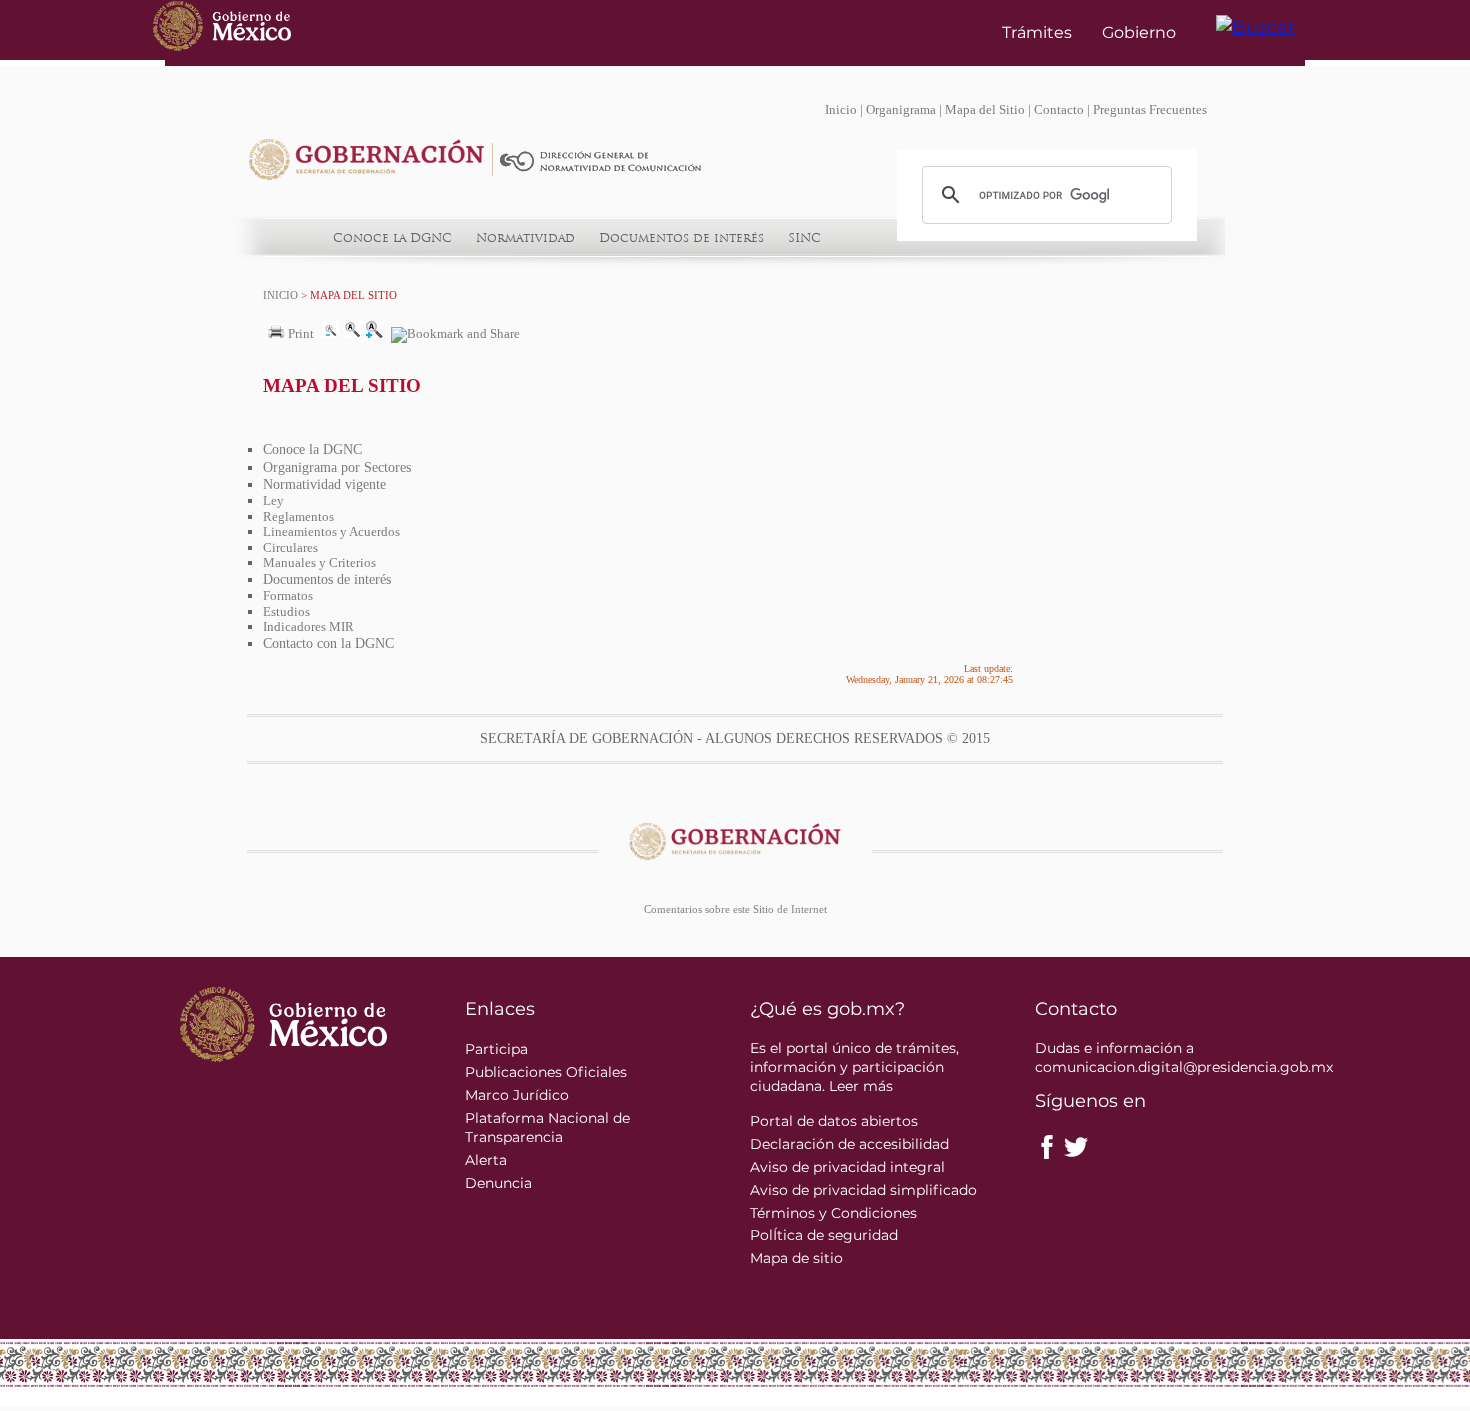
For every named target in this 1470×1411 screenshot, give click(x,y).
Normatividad (525, 238)
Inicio (841, 110)
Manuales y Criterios (319, 562)
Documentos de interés (681, 238)
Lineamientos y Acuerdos (331, 531)
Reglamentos (298, 516)
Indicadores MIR (308, 626)
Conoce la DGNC (392, 238)
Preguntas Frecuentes (1150, 110)
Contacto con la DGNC (328, 643)
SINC (804, 238)
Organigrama (901, 110)
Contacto (1059, 110)
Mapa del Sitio (985, 110)
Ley (273, 500)
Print (299, 334)
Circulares (290, 547)
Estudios (286, 611)
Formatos (288, 595)
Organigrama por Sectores (337, 467)
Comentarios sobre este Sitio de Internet (735, 909)
